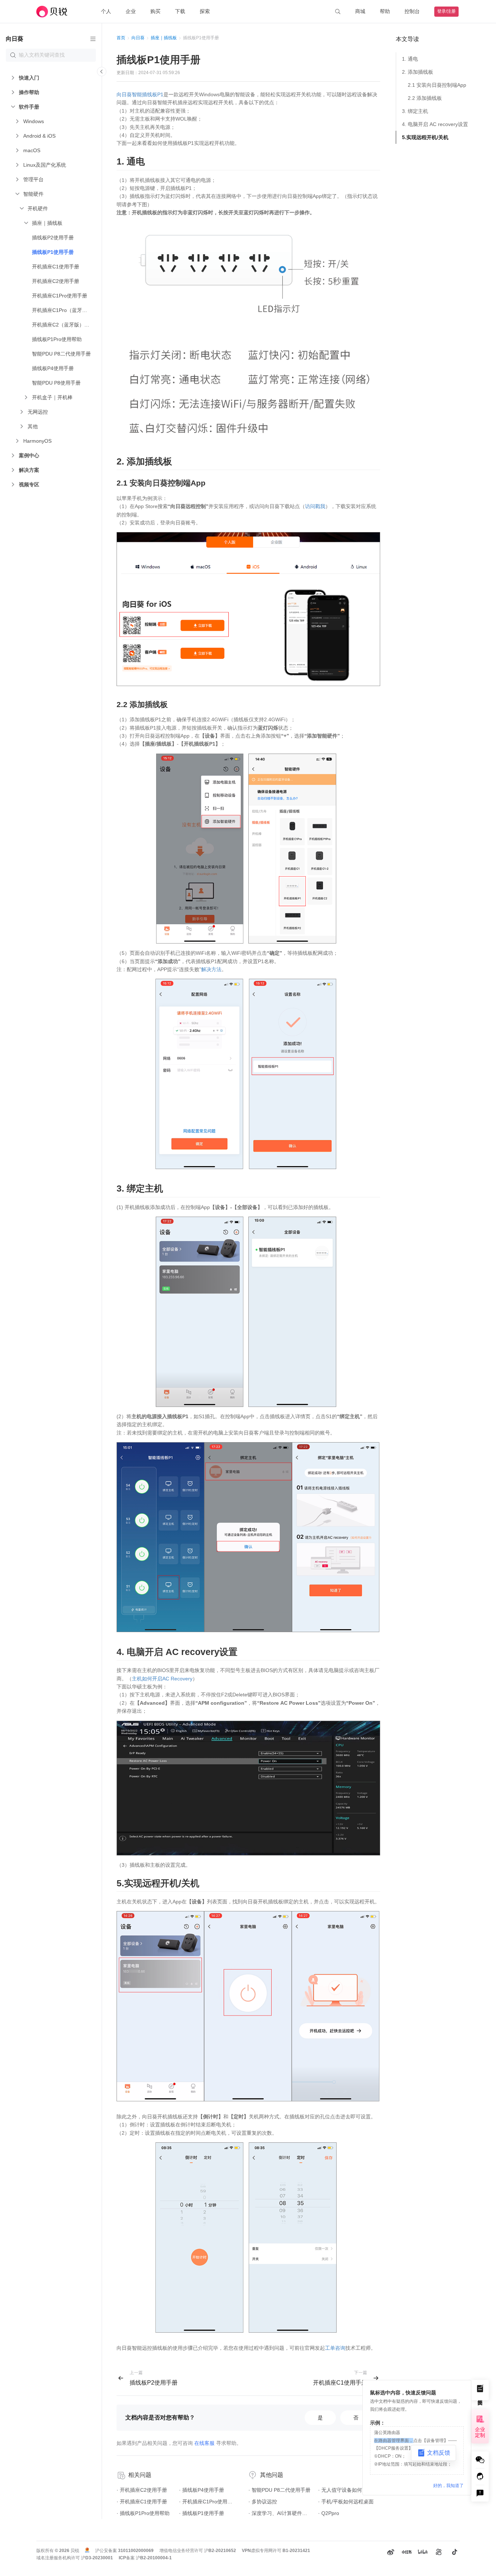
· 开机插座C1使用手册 (142, 2502)
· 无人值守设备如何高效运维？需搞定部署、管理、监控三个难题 (349, 2490)
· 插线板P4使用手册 (202, 2490)
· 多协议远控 (263, 2502)
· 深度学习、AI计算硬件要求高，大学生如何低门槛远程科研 (280, 2513)
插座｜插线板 (164, 38)
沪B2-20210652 (220, 2551)
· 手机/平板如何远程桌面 (346, 2502)
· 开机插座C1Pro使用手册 (207, 2502)
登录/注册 (446, 11)
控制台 (412, 11)
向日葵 (138, 38)
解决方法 (211, 969)
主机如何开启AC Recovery (162, 1679)
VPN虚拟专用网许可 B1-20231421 (276, 2551)
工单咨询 (335, 2348)
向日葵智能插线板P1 (140, 94)
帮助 (385, 11)
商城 (360, 11)
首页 (121, 38)
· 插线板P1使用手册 (202, 2513)
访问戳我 (315, 506)
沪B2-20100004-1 (154, 2558)
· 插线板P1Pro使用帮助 (143, 2513)
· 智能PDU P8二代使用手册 (279, 2490)
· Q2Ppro (329, 2513)
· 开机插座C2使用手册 (142, 2490)
